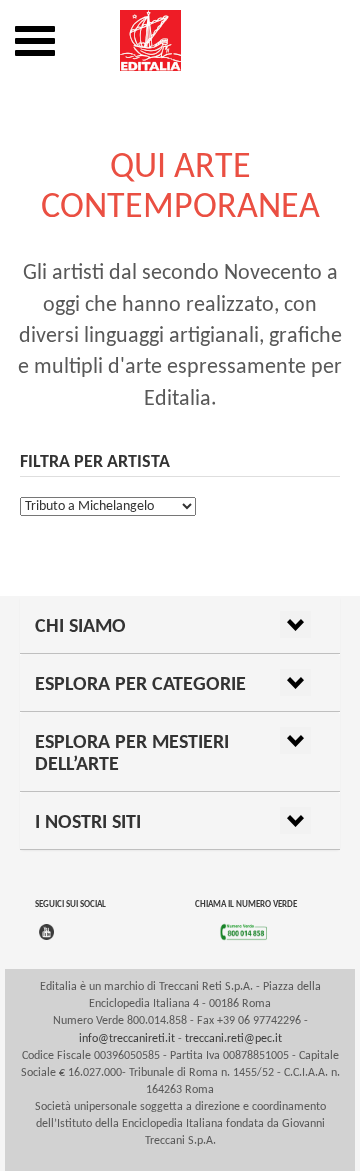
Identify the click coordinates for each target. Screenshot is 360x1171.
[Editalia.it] (180, 40)
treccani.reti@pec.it (233, 1039)
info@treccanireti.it (127, 1039)
